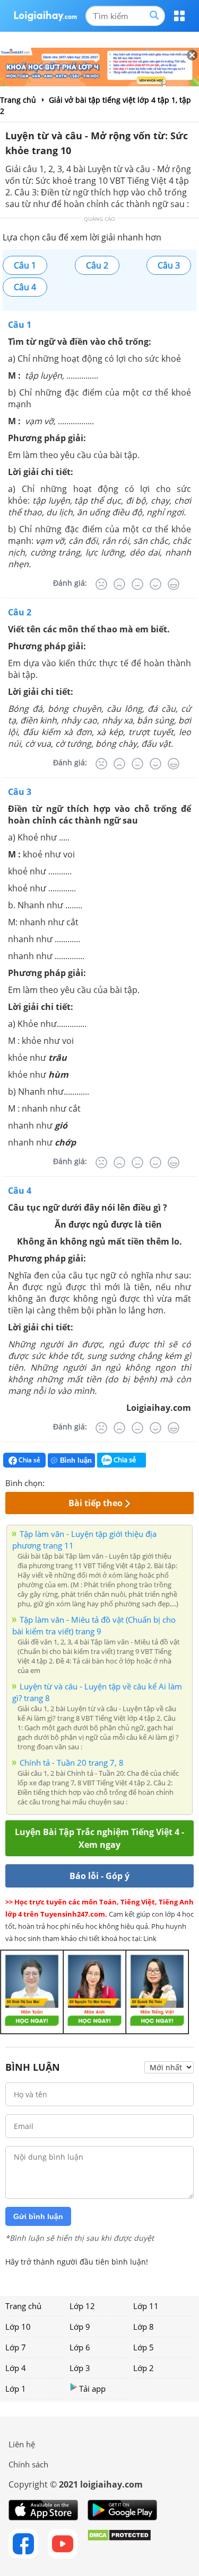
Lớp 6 (80, 2347)
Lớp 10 (18, 2327)
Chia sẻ (29, 1460)
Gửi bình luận (38, 2216)
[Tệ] (119, 584)
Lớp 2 (144, 2368)
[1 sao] (53, 1482)
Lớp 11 (146, 2306)
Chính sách (28, 2464)
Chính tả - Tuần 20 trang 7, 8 (72, 1763)
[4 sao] (91, 1482)
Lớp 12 (82, 2306)
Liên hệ (22, 2444)
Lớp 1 (16, 2389)
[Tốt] (155, 584)
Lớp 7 (16, 2347)
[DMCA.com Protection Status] (119, 2544)
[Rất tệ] (101, 584)
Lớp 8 (144, 2327)
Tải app (92, 2389)
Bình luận (76, 1460)
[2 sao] (66, 1482)
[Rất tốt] (174, 584)
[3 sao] (79, 1482)
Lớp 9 (80, 2327)
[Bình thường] (137, 584)
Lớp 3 (80, 2368)
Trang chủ (23, 2306)
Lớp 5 (144, 2347)
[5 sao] (104, 1482)
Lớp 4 (16, 2368)
